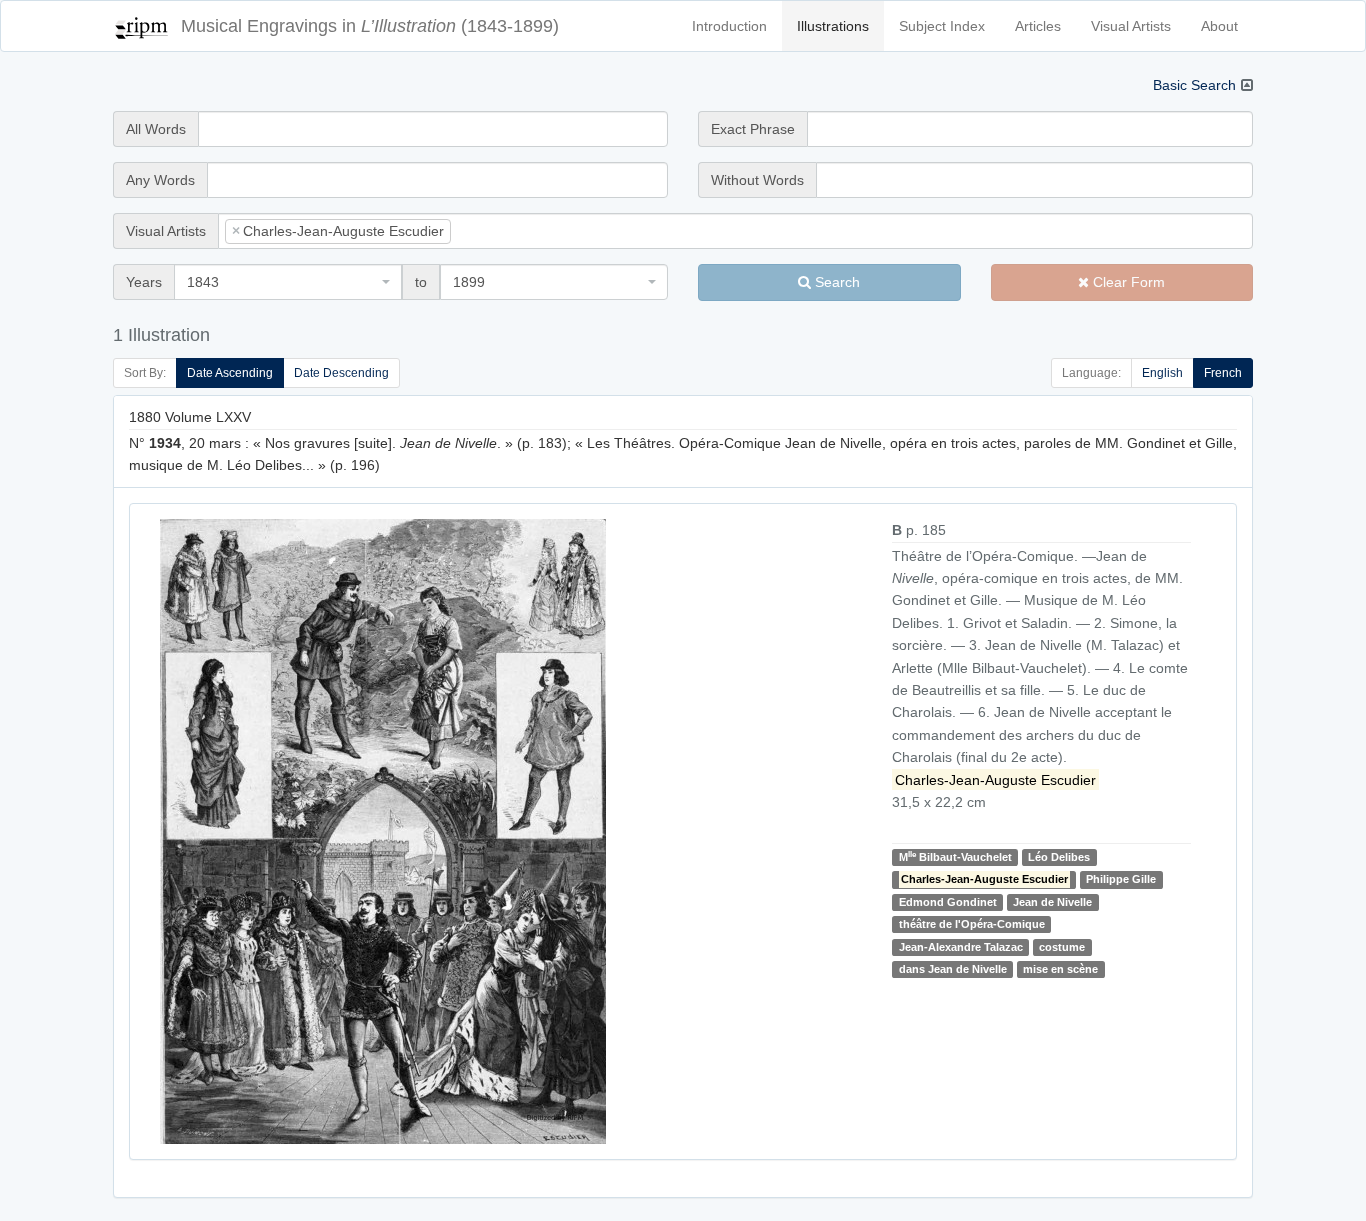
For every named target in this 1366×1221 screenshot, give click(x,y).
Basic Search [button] (1194, 85)
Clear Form (1127, 282)
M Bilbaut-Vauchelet (955, 856)
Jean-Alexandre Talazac (961, 947)
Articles (1038, 26)
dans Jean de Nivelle (953, 969)
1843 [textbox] (203, 282)
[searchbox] (486, 231)
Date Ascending (230, 373)
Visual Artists (1131, 26)
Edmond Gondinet (948, 902)
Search (835, 282)
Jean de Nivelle (1052, 902)
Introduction (729, 26)
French (1223, 373)
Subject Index (942, 26)
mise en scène (1060, 969)
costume (1062, 947)
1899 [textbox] (469, 282)
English (1162, 373)
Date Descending (341, 373)
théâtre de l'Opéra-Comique (972, 924)
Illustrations (833, 26)
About (1219, 26)
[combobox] (735, 231)
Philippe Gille (1121, 880)
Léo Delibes (1059, 857)
